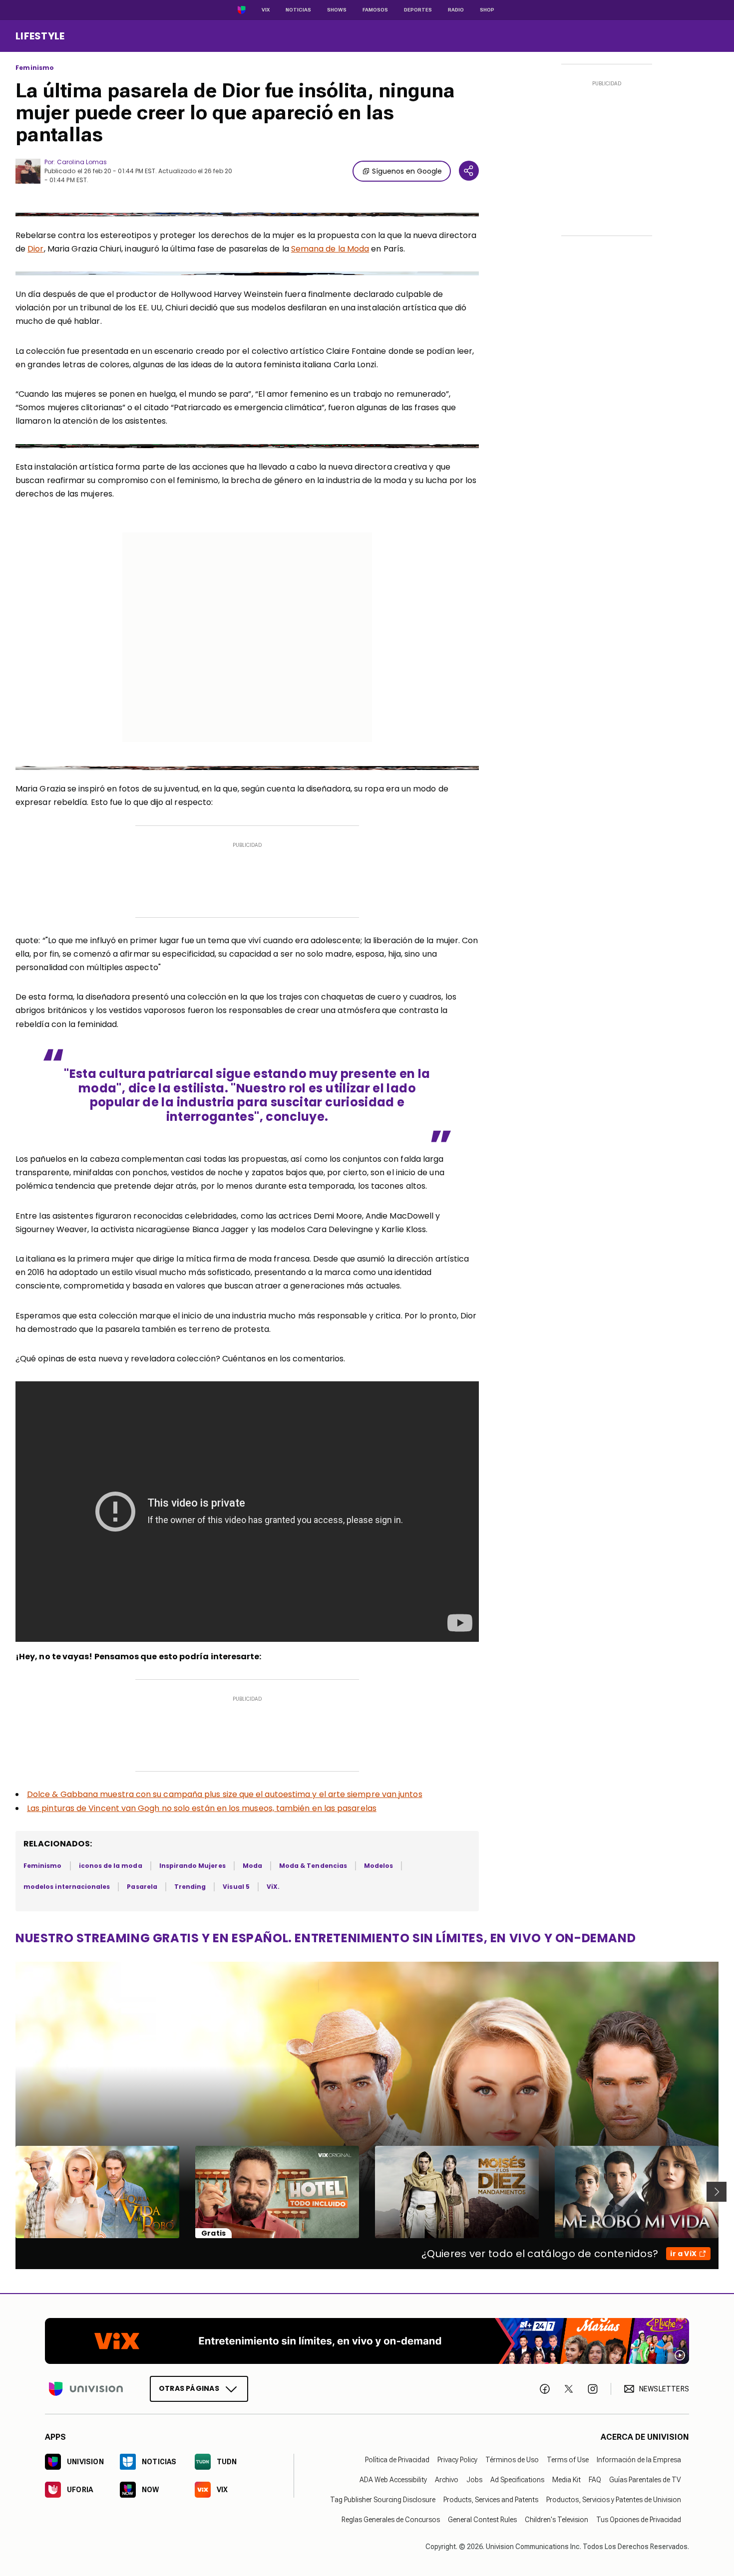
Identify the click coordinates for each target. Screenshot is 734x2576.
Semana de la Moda (330, 249)
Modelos (378, 1866)
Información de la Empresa (639, 2460)
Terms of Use (568, 2460)
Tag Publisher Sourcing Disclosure (383, 2500)
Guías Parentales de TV (645, 2480)
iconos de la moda (111, 1866)
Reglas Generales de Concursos (391, 2520)
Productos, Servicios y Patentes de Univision (614, 2500)
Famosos (375, 10)
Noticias (298, 10)
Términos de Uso (512, 2460)
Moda (252, 1866)
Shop (487, 10)
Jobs (474, 2480)
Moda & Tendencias (313, 1866)
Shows (337, 10)
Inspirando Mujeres (192, 1866)
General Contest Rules (482, 2520)
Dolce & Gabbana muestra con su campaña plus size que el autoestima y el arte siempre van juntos (225, 1794)
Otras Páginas (189, 2388)
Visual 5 (236, 1887)
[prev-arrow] (9, 2192)
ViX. (273, 1887)
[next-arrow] (717, 2192)
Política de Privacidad (397, 2460)
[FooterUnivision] (86, 2389)
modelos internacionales (67, 1887)
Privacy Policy (457, 2460)
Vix (266, 10)
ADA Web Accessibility (393, 2480)
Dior (35, 249)
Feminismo (35, 68)
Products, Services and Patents (491, 2500)
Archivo (447, 2480)
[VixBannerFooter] (367, 2341)
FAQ (595, 2480)
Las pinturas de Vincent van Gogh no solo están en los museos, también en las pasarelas (202, 1808)
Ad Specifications (517, 2480)
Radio (456, 10)
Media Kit (566, 2480)
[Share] (469, 171)
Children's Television (556, 2520)
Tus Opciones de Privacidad (639, 2520)
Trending (190, 1887)
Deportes (418, 10)
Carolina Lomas (82, 162)
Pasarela (142, 1887)
